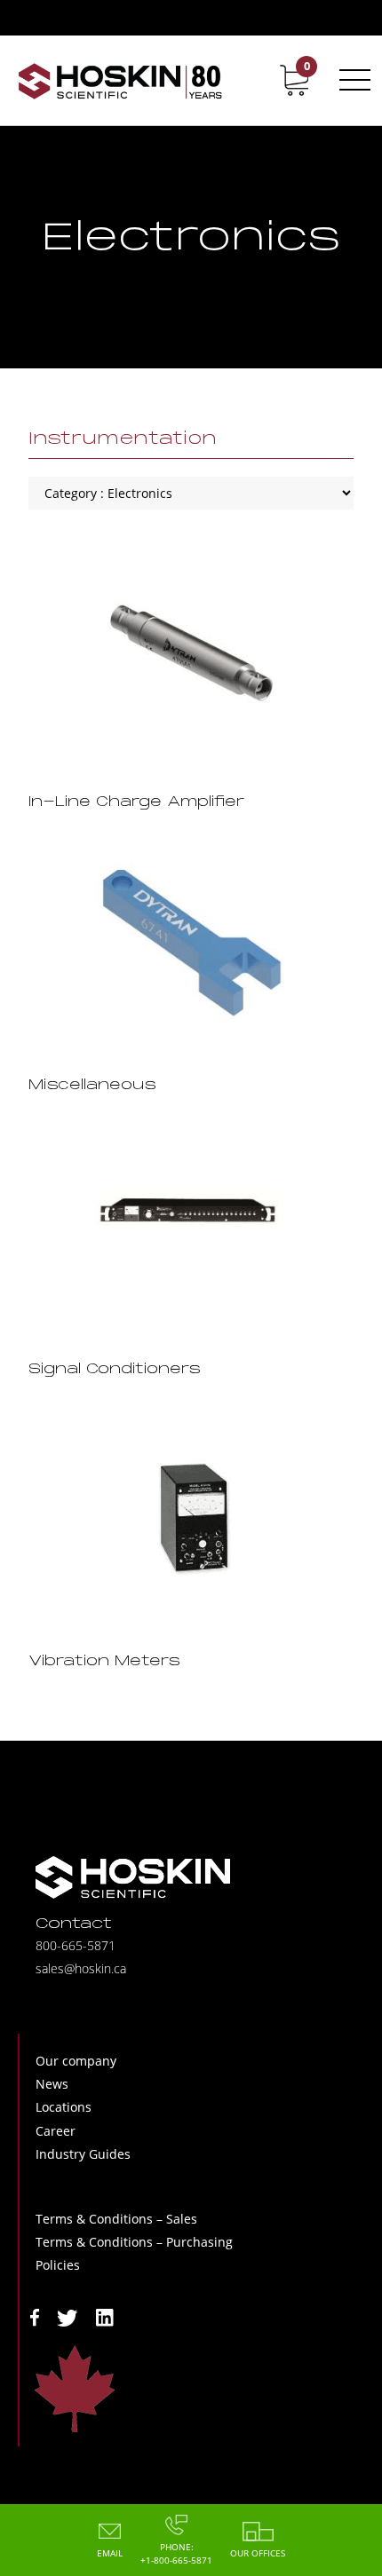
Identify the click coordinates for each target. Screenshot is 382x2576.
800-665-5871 (76, 1945)
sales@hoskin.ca (81, 1968)
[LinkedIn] (105, 2316)
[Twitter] (68, 2316)
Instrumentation (123, 439)
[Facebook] (35, 2316)
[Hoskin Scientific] (120, 80)
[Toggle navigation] (352, 80)
